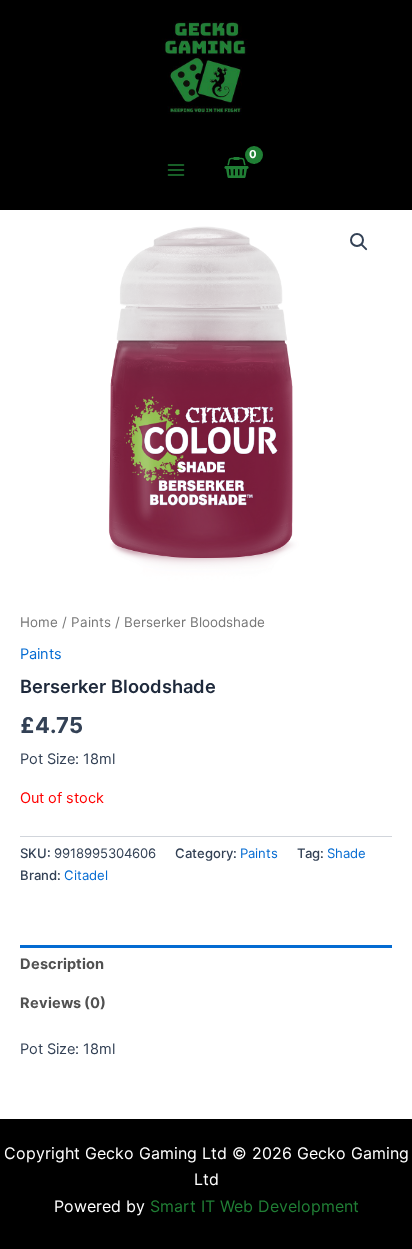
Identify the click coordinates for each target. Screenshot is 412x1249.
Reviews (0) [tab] (63, 1003)
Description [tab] (62, 964)
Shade (346, 853)
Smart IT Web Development (254, 1206)
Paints (91, 622)
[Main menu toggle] (175, 170)
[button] (359, 242)
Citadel (86, 875)
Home (39, 622)
